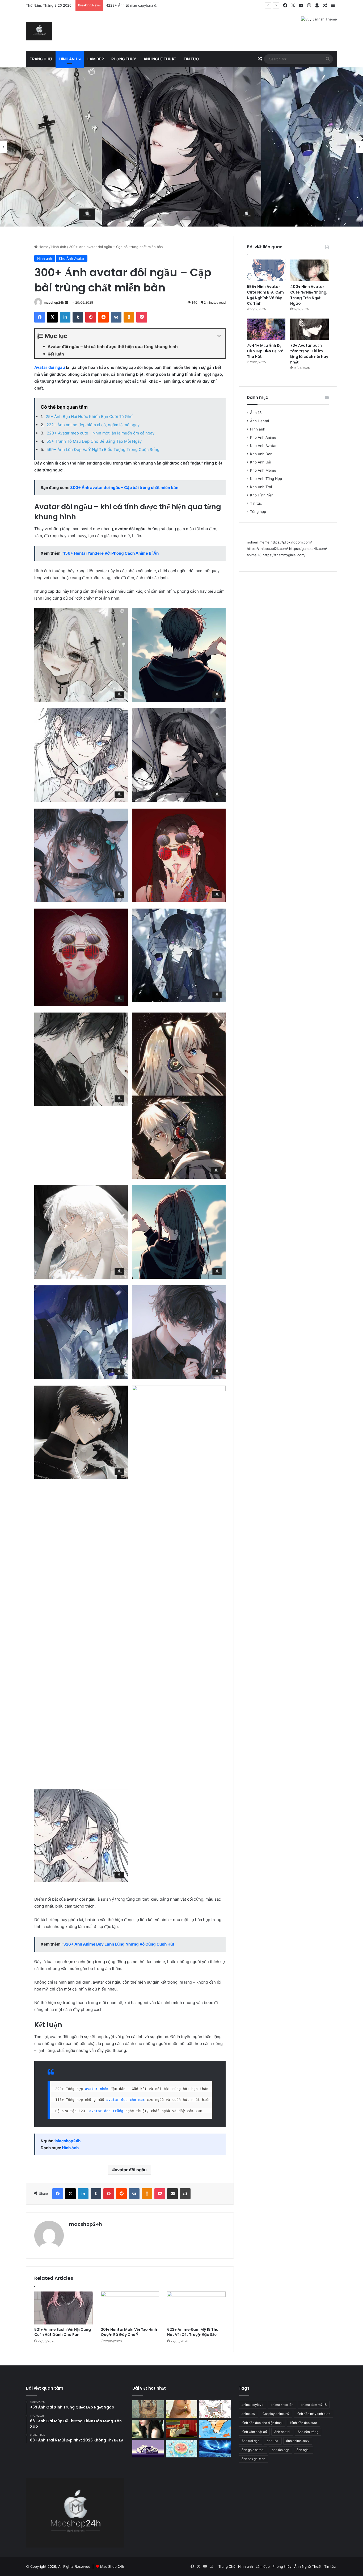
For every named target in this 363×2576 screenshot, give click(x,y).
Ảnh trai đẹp (250, 2441)
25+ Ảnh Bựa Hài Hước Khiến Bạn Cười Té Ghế (89, 417)
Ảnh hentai (282, 2432)
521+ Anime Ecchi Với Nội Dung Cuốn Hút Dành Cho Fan (63, 2332)
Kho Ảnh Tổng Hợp (266, 479)
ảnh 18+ (273, 2441)
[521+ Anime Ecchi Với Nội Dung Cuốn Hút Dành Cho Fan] (64, 2308)
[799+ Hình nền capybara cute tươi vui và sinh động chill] (148, 2409)
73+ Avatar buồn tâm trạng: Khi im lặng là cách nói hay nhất (309, 354)
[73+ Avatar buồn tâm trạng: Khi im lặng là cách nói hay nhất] (309, 329)
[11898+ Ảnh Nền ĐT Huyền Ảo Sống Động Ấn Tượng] (181, 2429)
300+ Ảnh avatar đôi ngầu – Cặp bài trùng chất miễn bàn (124, 488)
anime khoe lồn (282, 2405)
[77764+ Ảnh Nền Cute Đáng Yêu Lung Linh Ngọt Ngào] (215, 2429)
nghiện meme (258, 542)
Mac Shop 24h (112, 2566)
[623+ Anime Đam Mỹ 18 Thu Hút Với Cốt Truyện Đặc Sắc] (196, 2308)
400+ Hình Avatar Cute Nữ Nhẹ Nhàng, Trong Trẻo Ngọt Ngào (309, 295)
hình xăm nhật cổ (254, 2432)
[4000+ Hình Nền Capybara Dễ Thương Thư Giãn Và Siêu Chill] (181, 2409)
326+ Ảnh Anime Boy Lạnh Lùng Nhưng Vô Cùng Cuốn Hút (119, 1944)
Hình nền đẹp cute (303, 2423)
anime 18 (254, 555)
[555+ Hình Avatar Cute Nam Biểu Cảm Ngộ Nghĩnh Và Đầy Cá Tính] (266, 270)
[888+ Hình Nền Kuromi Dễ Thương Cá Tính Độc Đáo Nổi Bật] (215, 2409)
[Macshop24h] (39, 31)
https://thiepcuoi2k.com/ (267, 549)
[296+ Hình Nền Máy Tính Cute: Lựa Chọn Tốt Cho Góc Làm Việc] (181, 2449)
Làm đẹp (96, 59)
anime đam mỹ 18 (314, 2405)
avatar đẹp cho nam (125, 2100)
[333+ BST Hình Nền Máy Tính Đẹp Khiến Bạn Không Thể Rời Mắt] (215, 2449)
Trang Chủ (41, 59)
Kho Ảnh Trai (261, 487)
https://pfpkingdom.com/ (291, 542)
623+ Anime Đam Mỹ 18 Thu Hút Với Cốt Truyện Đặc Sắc (193, 2332)
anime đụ (248, 2414)
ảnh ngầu (303, 2450)
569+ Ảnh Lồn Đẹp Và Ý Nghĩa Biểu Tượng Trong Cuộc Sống (103, 449)
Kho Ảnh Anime (263, 437)
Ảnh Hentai (259, 421)
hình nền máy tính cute (313, 2414)
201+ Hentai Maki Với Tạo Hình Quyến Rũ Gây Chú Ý (129, 2332)
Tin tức (191, 59)
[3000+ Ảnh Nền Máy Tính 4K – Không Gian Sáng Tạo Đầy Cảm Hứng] (148, 2449)
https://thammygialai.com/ (284, 555)
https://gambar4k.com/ (308, 549)
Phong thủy (124, 59)
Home (43, 247)
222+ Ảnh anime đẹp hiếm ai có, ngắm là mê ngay (93, 425)
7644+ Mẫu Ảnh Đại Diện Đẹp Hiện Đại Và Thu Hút (265, 351)
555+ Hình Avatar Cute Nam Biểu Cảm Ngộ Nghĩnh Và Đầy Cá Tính (265, 295)
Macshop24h (68, 2141)
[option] (181, 147)
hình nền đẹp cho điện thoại (262, 2423)
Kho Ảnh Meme (263, 470)
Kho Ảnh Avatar (72, 258)
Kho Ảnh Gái (261, 462)
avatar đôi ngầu (131, 2170)
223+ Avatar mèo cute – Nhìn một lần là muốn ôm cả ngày (101, 433)
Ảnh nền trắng (308, 2432)
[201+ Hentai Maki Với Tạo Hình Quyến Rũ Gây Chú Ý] (130, 2308)
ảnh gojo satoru (253, 2450)
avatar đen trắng (106, 2111)
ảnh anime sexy (298, 2441)
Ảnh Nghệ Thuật (160, 59)
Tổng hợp (258, 512)
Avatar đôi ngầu (50, 367)
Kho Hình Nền (262, 495)
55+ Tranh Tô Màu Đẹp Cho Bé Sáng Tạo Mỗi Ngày (94, 441)
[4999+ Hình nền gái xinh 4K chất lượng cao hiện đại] (148, 2429)
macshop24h (54, 302)
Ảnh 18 (256, 413)
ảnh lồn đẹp (280, 2450)
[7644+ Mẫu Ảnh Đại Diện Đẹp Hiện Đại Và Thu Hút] (266, 329)
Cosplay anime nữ (276, 2414)
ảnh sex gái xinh (253, 2459)
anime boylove (252, 2405)
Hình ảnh (68, 59)
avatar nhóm (97, 2089)
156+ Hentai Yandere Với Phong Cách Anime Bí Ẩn (111, 553)
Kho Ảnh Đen (261, 454)
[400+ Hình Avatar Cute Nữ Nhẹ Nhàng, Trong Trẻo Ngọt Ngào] (309, 270)
